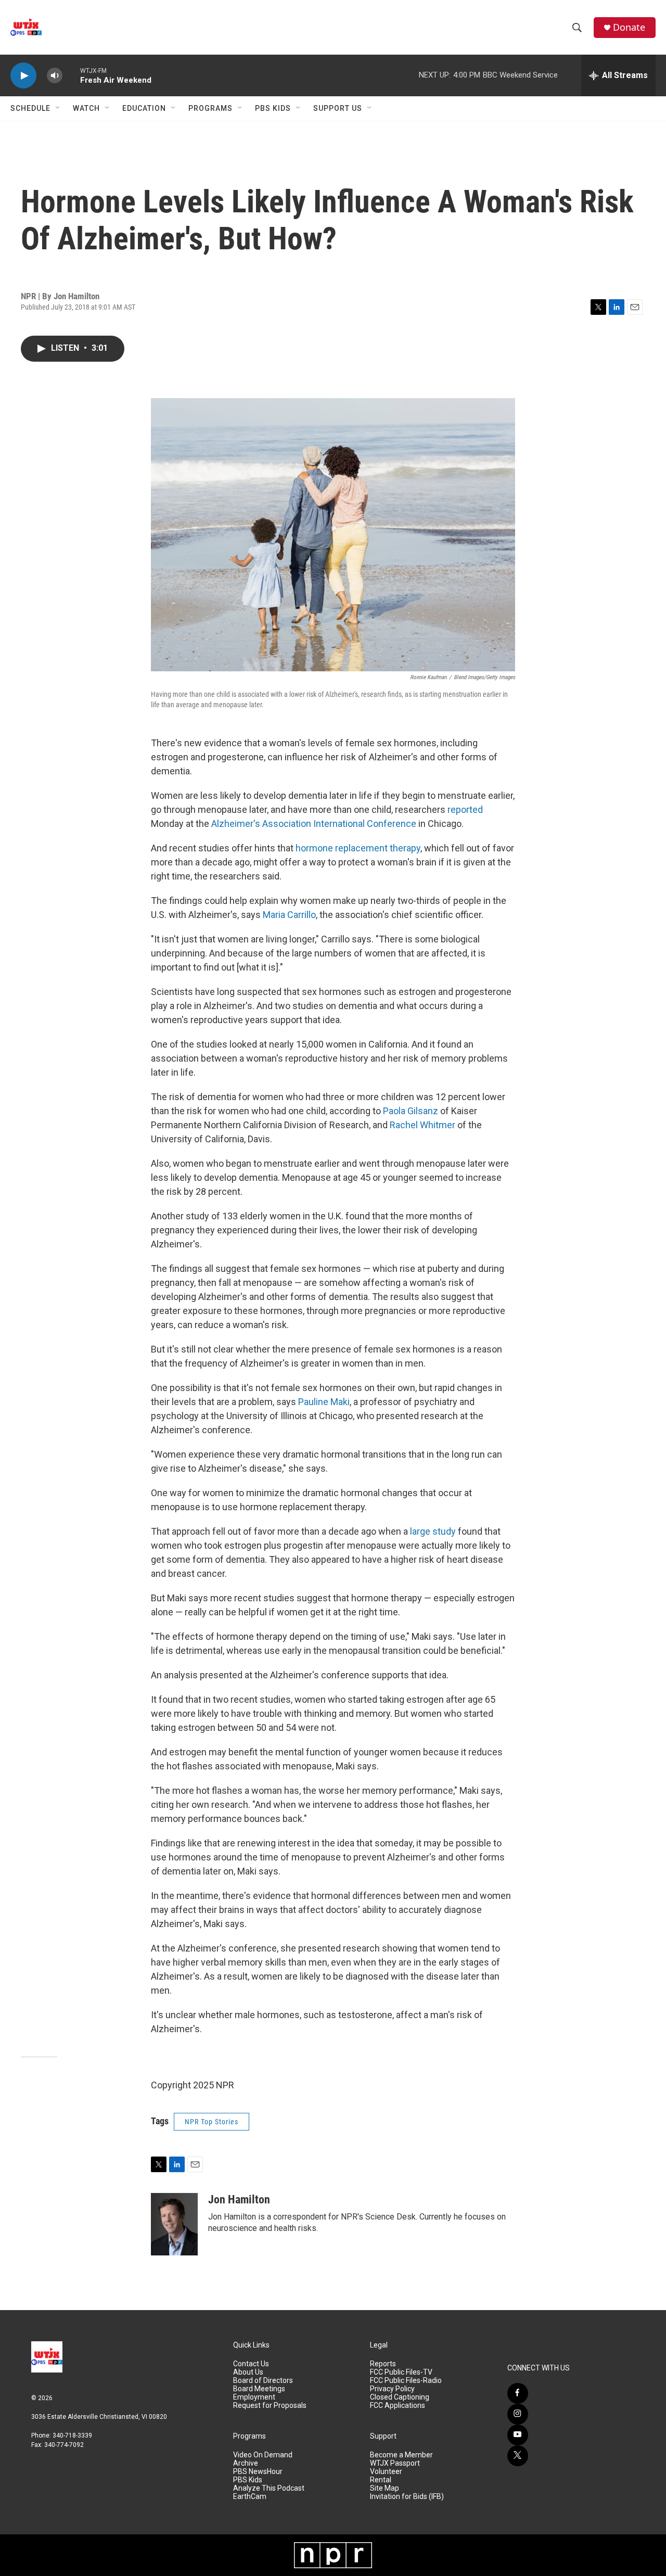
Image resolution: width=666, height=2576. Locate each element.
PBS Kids (273, 108)
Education (144, 108)
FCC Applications (398, 2406)
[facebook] (518, 2393)
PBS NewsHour (258, 2472)
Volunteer (386, 2472)
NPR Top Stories (212, 2122)
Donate (629, 27)
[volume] (55, 76)
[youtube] (518, 2435)
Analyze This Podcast (269, 2488)
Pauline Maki (324, 1402)
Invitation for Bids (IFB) (407, 2497)
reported (465, 809)
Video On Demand (263, 2455)
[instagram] (518, 2414)
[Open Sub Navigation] (58, 108)
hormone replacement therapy (358, 848)
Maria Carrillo (289, 915)
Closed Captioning (400, 2397)
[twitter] (518, 2456)
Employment (254, 2397)
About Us (248, 2372)
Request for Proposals (270, 2406)
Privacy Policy (392, 2389)
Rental (381, 2480)
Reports (383, 2364)
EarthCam (250, 2497)
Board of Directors (263, 2381)
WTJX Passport (395, 2463)
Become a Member (401, 2455)
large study (433, 1531)
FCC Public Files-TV (401, 2372)
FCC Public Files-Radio (406, 2381)
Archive (246, 2463)
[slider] (71, 75)
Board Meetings (259, 2389)
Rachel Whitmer (422, 1125)
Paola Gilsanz (411, 1111)
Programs (210, 108)
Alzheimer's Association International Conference (314, 824)
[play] (23, 76)
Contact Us (251, 2364)
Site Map (385, 2488)
